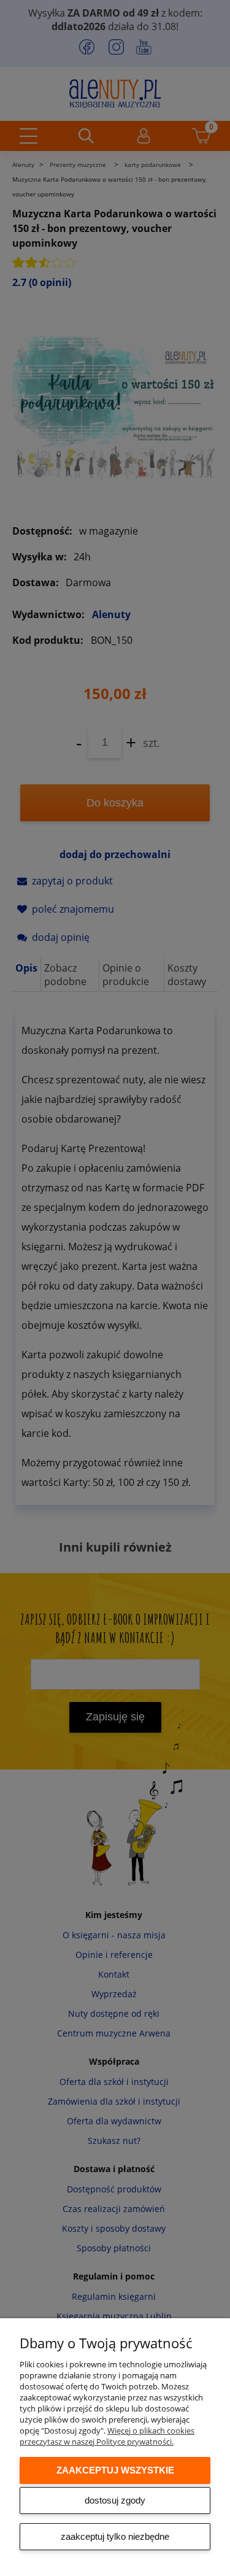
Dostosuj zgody (115, 2500)
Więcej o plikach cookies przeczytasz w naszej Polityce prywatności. (107, 2436)
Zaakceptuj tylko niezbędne (115, 2536)
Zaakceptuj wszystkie (115, 2470)
